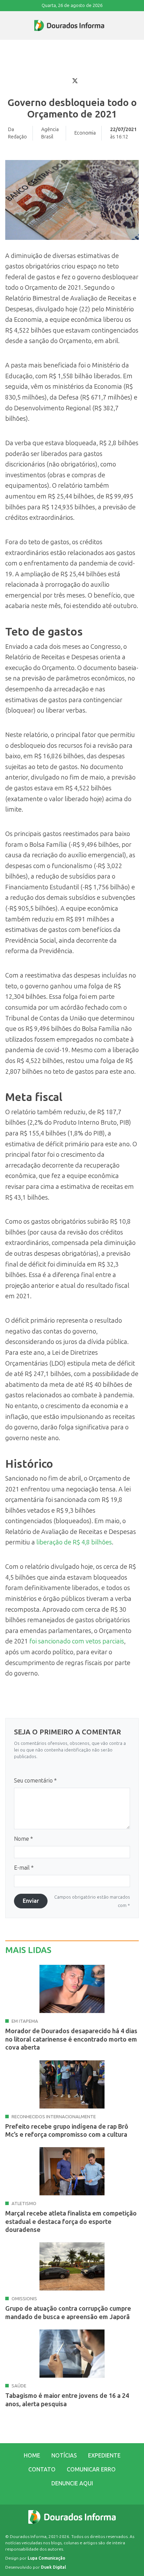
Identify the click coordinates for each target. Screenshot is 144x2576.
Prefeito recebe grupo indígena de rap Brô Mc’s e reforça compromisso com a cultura (67, 2131)
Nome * (23, 1839)
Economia (85, 133)
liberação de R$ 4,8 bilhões (73, 1542)
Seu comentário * (35, 1781)
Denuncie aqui (72, 2483)
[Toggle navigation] (6, 25)
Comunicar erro (91, 2469)
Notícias (64, 2456)
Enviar (31, 1901)
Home (32, 2456)
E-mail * (24, 1868)
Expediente (104, 2456)
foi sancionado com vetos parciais (76, 1641)
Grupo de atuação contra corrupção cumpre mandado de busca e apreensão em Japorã (68, 2313)
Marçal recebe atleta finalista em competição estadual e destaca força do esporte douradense (71, 2222)
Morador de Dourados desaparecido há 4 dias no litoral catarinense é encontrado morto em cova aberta (71, 2039)
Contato (42, 2469)
